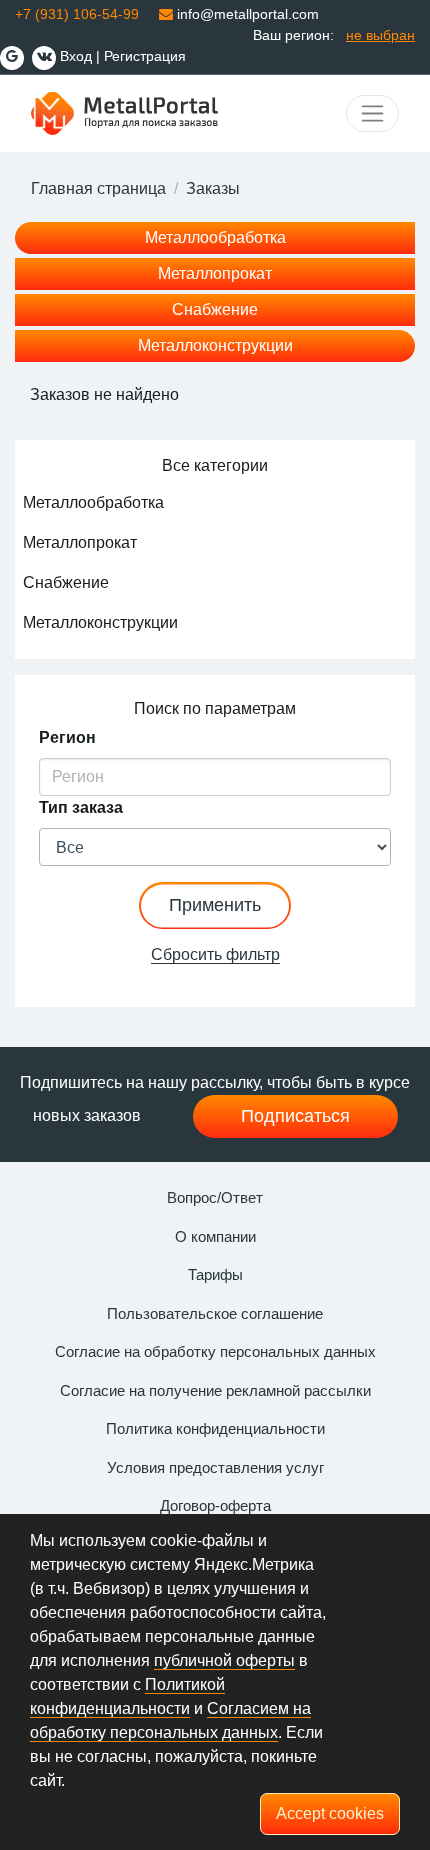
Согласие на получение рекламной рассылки (215, 1390)
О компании (215, 1236)
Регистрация (145, 56)
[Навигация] (372, 113)
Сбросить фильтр (215, 954)
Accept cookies (330, 1813)
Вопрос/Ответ (215, 1197)
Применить (215, 905)
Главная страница (98, 188)
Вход (76, 56)
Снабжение (215, 309)
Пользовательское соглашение (215, 1313)
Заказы (213, 188)
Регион (67, 737)
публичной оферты (224, 1660)
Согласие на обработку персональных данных (215, 1351)
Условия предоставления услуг (215, 1467)
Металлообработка (215, 237)
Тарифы (215, 1274)
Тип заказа (81, 807)
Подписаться (295, 1116)
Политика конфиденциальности (215, 1428)
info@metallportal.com (246, 14)
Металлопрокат (215, 273)
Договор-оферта (215, 1505)
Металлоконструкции (215, 345)
